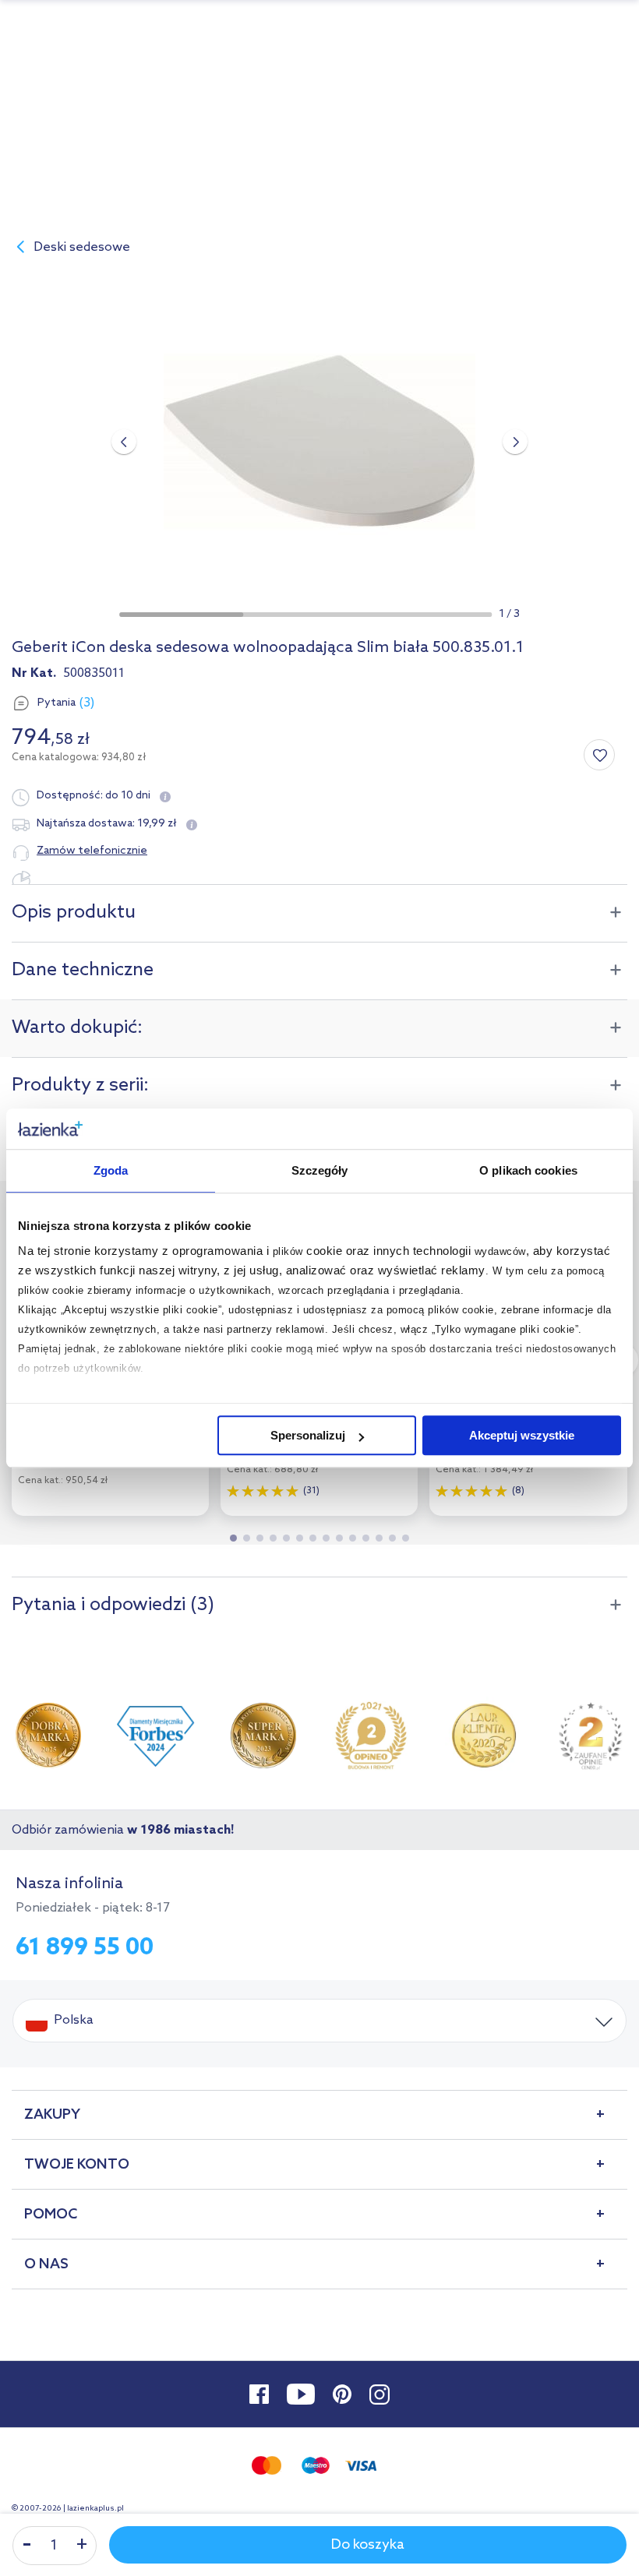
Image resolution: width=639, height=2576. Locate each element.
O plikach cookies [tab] (528, 1170)
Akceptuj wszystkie (522, 1435)
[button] (181, 615)
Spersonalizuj (308, 1435)
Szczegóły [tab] (320, 1170)
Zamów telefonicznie (92, 851)
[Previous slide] (124, 442)
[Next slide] (515, 442)
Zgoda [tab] (111, 1170)
